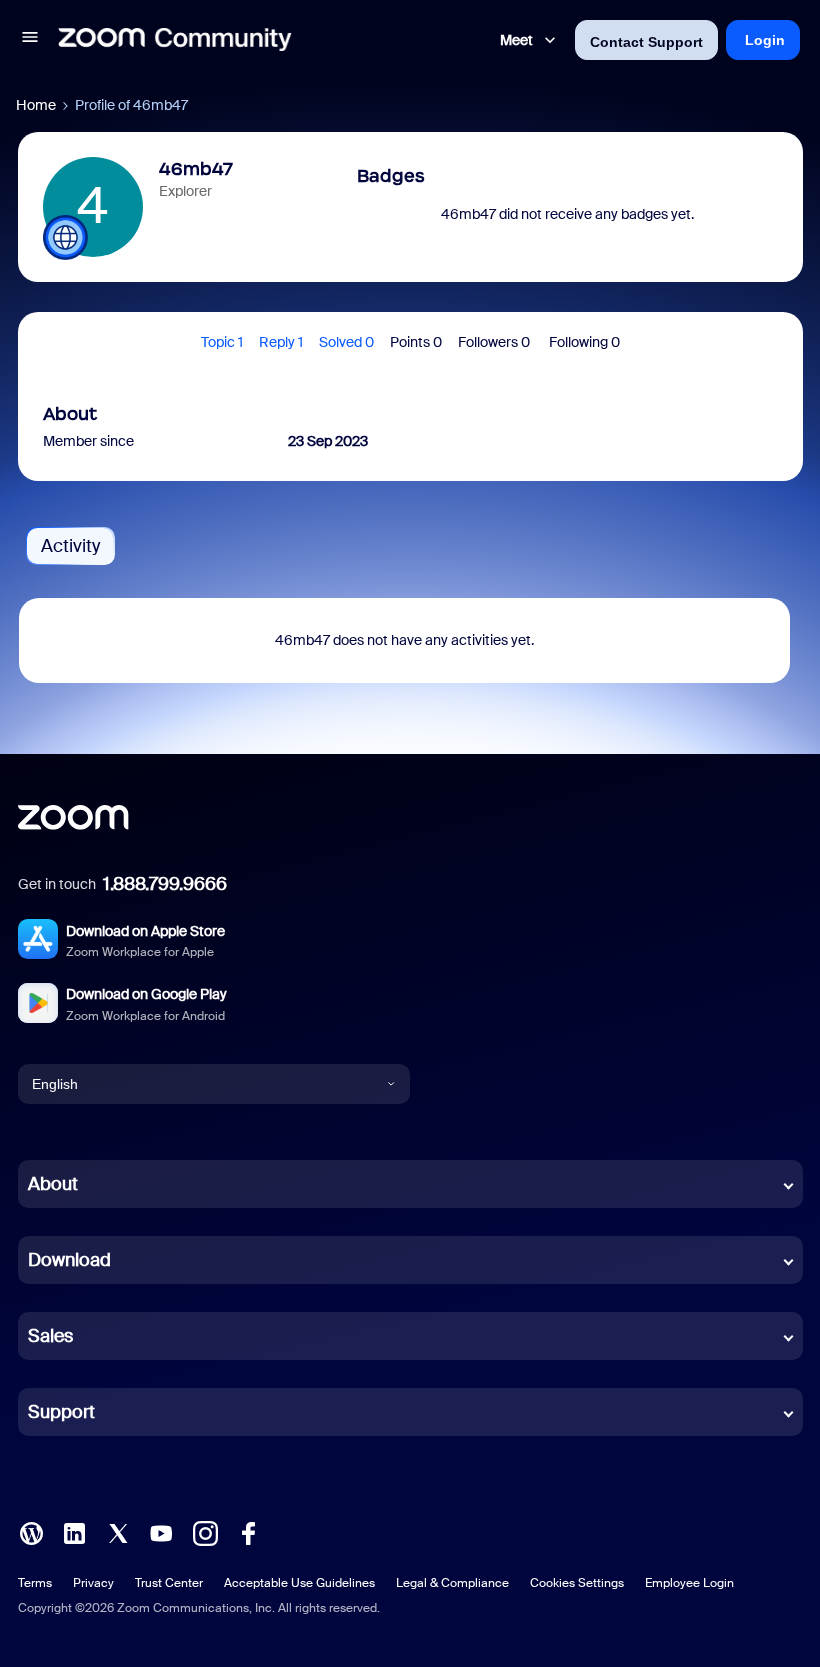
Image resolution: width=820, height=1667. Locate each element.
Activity (70, 546)
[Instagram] (205, 1532)
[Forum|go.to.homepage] (175, 40)
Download (69, 1260)
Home (36, 105)
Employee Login (689, 1583)
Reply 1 (281, 342)
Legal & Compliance (452, 1583)
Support (61, 1412)
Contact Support (646, 42)
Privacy (93, 1583)
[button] (30, 40)
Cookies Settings (577, 1583)
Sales (50, 1336)
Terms (35, 1583)
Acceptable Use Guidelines (299, 1583)
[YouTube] (161, 1532)
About (53, 1184)
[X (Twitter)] (118, 1532)
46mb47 (196, 169)
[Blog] (31, 1532)
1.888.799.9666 (165, 884)
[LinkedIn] (74, 1532)
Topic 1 (222, 342)
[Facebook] (248, 1532)
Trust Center (169, 1583)
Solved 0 (346, 342)
